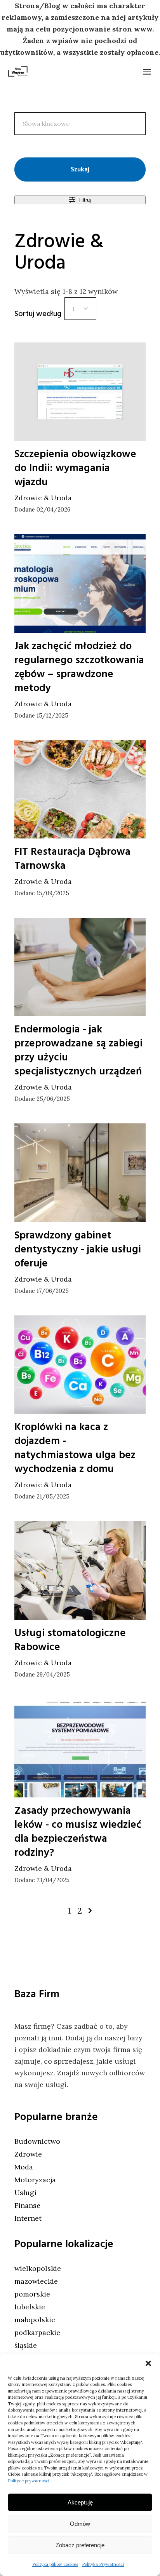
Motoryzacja (35, 2180)
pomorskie (32, 2294)
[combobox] (80, 309)
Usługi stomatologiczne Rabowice (70, 1640)
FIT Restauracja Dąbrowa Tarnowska (72, 859)
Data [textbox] (74, 309)
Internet (28, 2218)
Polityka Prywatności (103, 2564)
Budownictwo (37, 2141)
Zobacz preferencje (80, 2545)
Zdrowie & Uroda (43, 498)
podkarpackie (37, 2332)
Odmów (80, 2524)
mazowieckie (36, 2281)
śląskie (26, 2345)
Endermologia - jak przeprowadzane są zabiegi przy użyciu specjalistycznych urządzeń (78, 1050)
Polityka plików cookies (55, 2564)
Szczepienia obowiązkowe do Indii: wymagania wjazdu (75, 468)
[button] (148, 2363)
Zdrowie (28, 2154)
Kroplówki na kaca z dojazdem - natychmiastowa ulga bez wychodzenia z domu (75, 1448)
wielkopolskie (38, 2268)
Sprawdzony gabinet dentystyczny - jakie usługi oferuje (78, 1249)
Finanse (27, 2205)
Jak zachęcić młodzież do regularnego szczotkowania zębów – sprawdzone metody (79, 667)
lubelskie (30, 2307)
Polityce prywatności (29, 2481)
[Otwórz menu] (147, 72)
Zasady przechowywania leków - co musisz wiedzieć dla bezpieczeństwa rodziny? (78, 1832)
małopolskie (35, 2320)
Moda (24, 2167)
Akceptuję (80, 2502)
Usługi (25, 2193)
